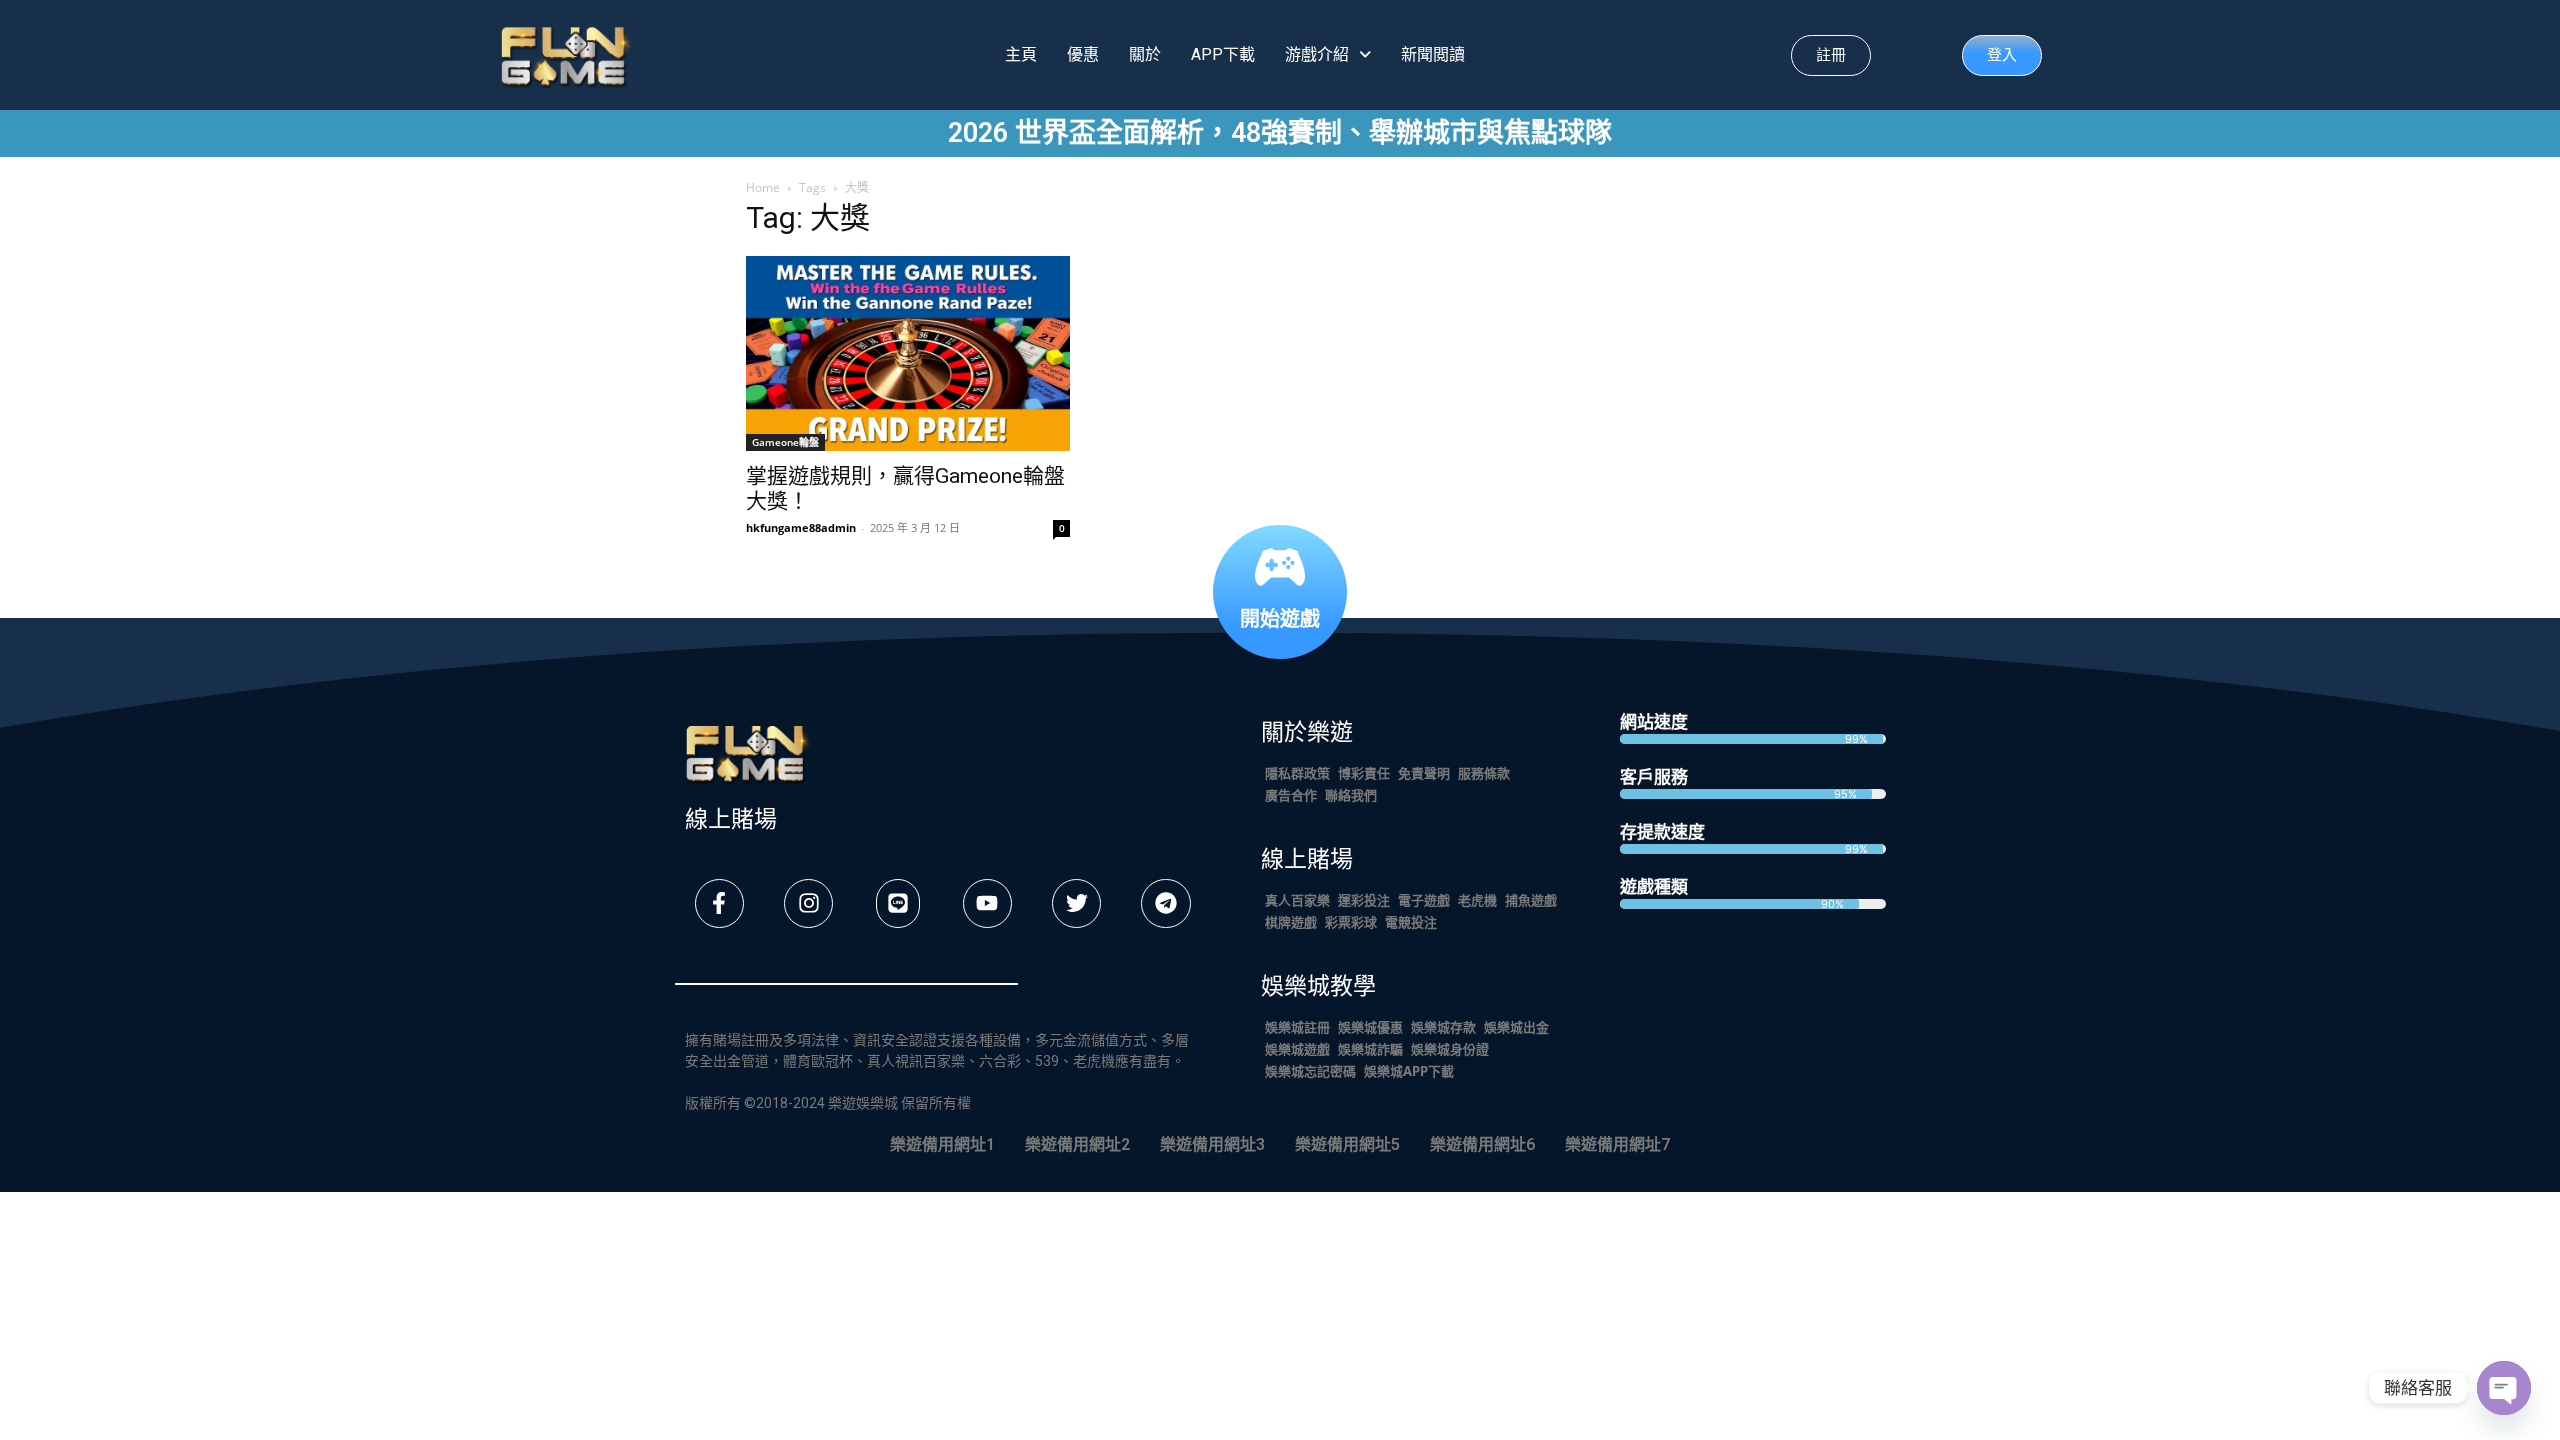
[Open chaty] (2504, 1388)
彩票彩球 (1351, 921)
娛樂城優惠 (1370, 1026)
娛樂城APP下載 (1409, 1070)
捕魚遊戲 (1531, 899)
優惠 (1083, 54)
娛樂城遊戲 (1297, 1048)
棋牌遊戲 (1291, 921)
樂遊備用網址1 (942, 1144)
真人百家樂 (1297, 899)
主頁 (1021, 54)
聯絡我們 (1351, 794)
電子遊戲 (1424, 899)
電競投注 (1411, 921)
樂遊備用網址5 (1347, 1144)
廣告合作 (1291, 794)
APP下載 (1223, 54)
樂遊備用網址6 (1482, 1144)
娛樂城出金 (1516, 1026)
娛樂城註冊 (1297, 1026)
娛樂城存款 (1443, 1026)
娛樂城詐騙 (1370, 1048)
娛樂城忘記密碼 (1310, 1070)
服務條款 (1484, 772)
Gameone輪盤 (785, 442)
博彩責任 (1364, 772)
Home (763, 187)
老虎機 (1477, 899)
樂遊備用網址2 (1077, 1144)
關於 (1145, 54)
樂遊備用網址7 (1617, 1144)
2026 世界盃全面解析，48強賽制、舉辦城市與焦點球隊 (1280, 133)
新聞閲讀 (1433, 54)
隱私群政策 (1297, 772)
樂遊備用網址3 (1212, 1144)
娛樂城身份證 (1450, 1048)
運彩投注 (1364, 899)
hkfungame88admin (801, 527)
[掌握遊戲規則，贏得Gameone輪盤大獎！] (908, 353)
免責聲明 (1424, 772)
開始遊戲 (1280, 617)
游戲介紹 (1317, 54)
